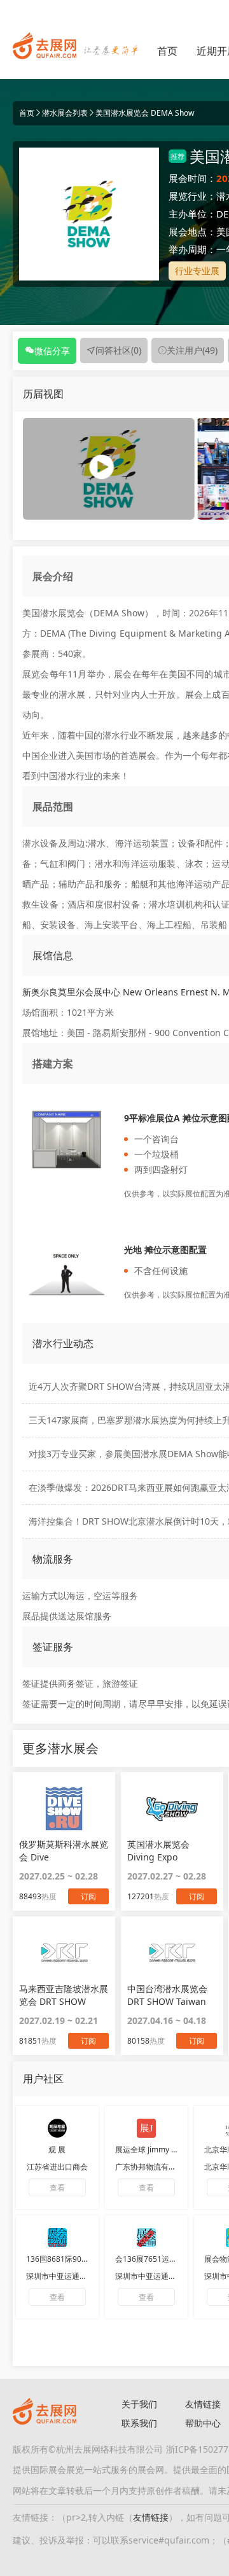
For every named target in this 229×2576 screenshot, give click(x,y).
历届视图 (43, 394)
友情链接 (151, 2517)
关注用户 (192, 350)
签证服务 (53, 1647)
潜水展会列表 (65, 113)
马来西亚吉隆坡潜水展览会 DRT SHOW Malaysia (64, 1995)
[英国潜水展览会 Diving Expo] (172, 1808)
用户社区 (43, 2079)
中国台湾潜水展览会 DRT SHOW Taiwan (167, 1995)
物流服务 (53, 1559)
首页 (167, 51)
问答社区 (118, 350)
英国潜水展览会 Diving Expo (158, 1851)
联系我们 (139, 2423)
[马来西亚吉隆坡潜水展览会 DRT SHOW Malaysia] (64, 1953)
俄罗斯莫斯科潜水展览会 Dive (64, 1851)
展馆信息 (53, 955)
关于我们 (139, 2404)
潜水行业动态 (63, 1343)
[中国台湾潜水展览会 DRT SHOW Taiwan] (172, 1953)
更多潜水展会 (60, 1748)
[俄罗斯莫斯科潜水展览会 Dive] (64, 1808)
